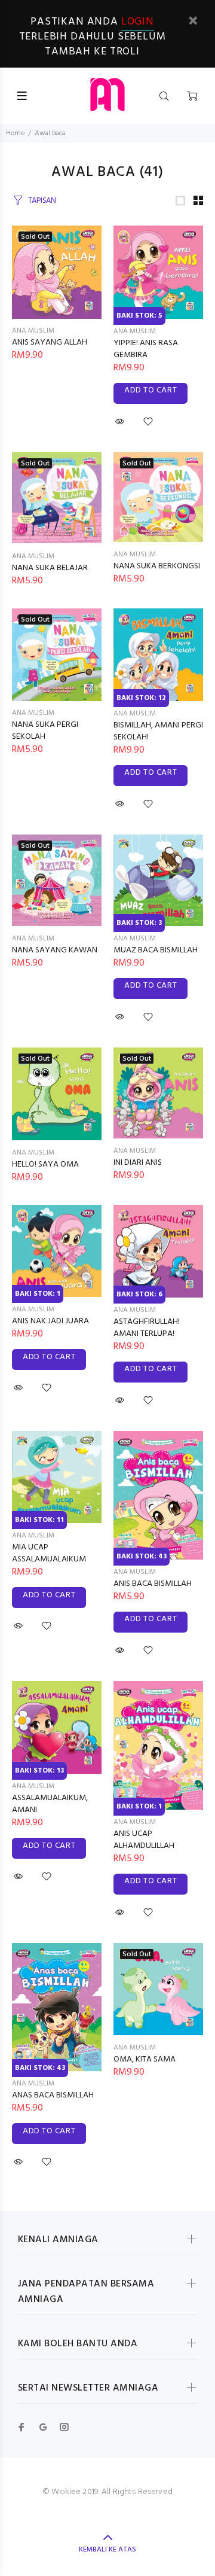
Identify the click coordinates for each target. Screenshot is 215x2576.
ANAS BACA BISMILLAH (53, 2095)
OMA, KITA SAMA (145, 2059)
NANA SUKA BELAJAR (50, 568)
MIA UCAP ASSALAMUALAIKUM (49, 1553)
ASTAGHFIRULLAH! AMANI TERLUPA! (147, 1328)
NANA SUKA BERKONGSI (157, 566)
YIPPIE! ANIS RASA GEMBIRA (146, 349)
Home (15, 133)
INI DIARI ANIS (138, 1163)
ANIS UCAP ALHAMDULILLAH (144, 1840)
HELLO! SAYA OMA (45, 1164)
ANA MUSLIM (33, 331)
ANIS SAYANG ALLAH (50, 342)
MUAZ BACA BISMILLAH (156, 950)
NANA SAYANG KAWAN (55, 950)
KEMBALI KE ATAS (107, 2550)
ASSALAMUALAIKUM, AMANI (50, 1804)
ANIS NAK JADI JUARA (50, 1321)
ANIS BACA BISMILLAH (153, 1584)
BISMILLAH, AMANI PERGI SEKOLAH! (158, 731)
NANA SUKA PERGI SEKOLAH (45, 731)
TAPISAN (42, 201)
